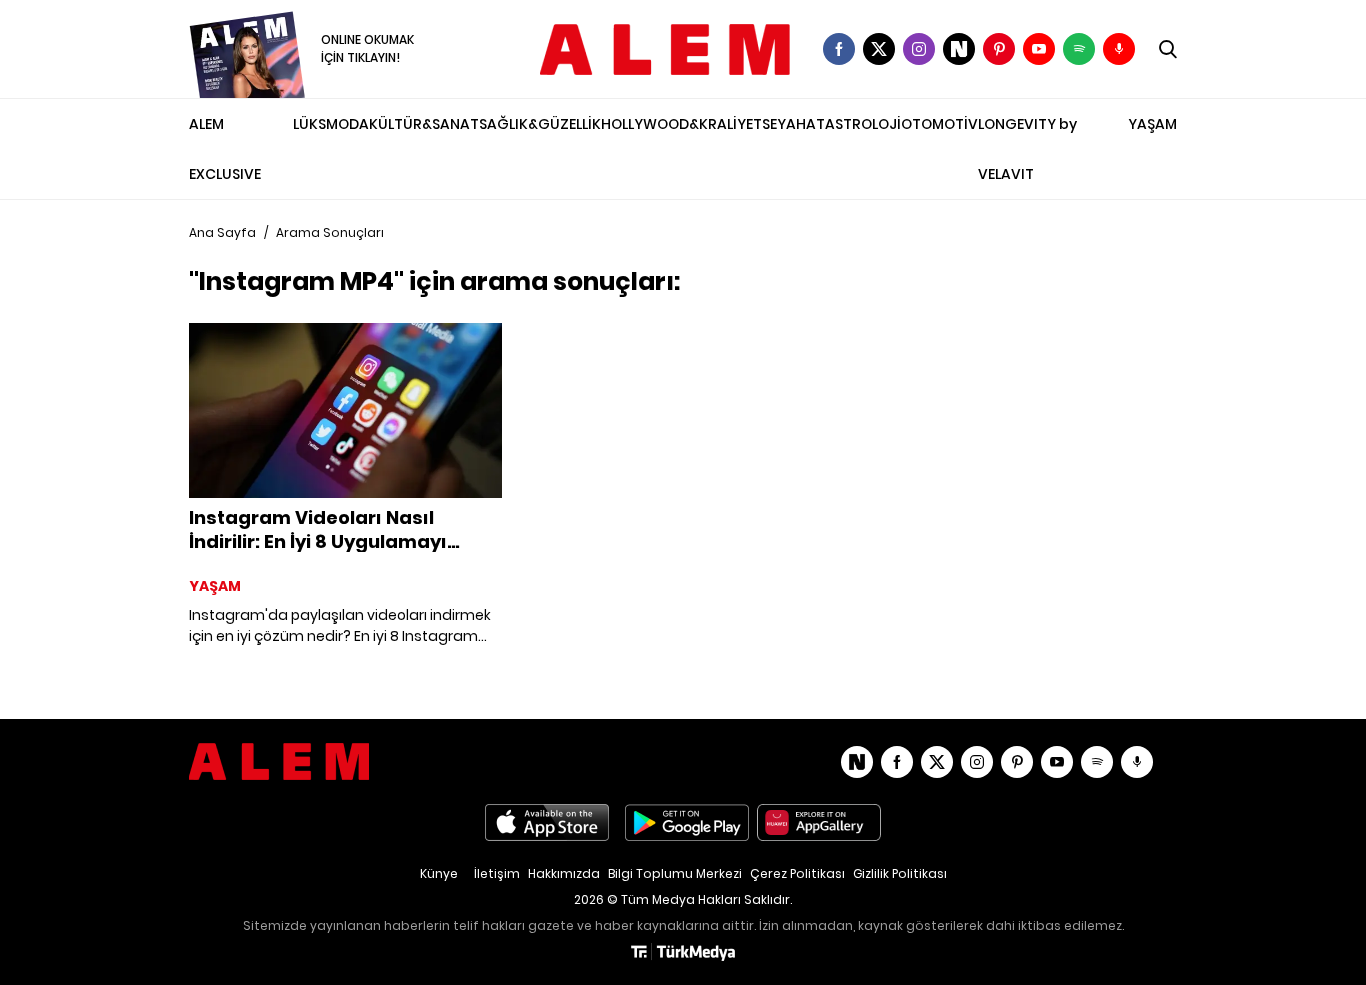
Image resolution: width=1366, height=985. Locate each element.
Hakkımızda (564, 873)
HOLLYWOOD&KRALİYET (681, 124)
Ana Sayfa (222, 232)
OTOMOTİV (939, 124)
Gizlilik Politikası (900, 873)
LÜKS (309, 124)
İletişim (497, 873)
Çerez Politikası (797, 873)
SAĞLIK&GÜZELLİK (540, 124)
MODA (347, 124)
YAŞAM (1152, 124)
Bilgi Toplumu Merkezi (675, 873)
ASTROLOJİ (863, 124)
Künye (439, 873)
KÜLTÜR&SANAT (424, 124)
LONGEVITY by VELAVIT (1027, 149)
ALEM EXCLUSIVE (225, 149)
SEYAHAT (793, 124)
